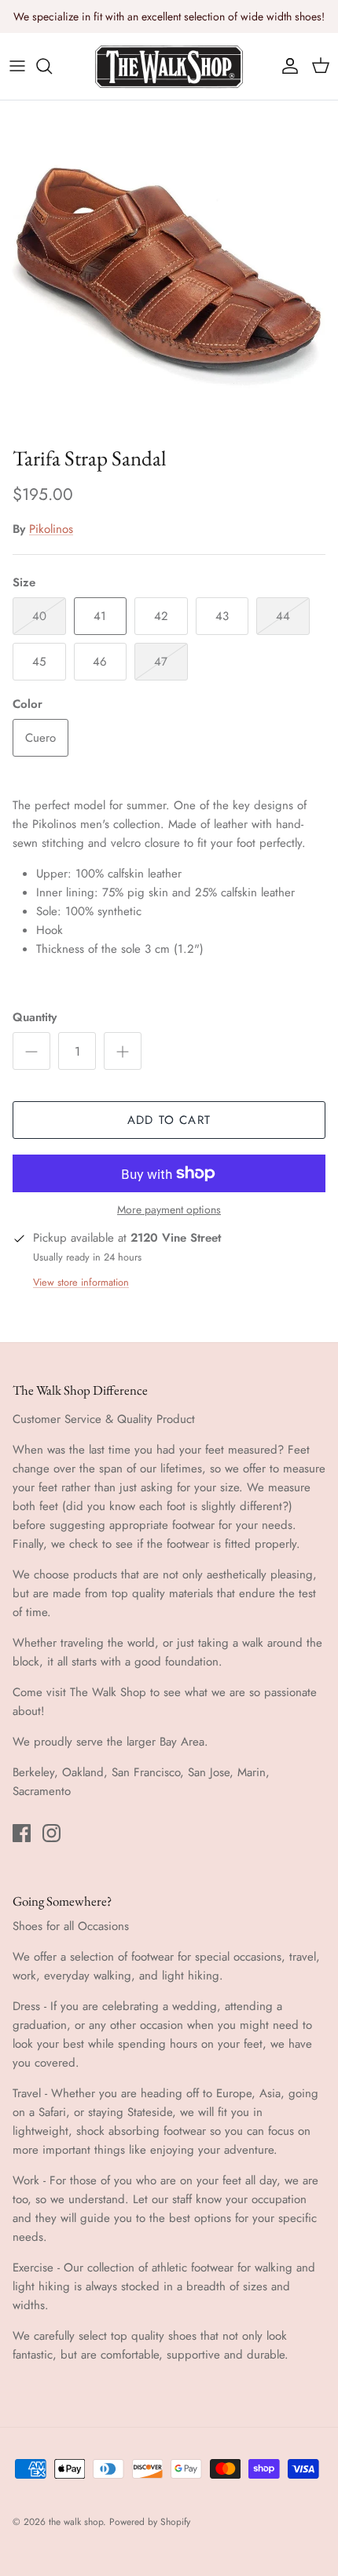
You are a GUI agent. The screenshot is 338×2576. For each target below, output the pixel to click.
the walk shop (76, 2522)
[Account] (286, 66)
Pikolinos (51, 529)
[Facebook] (22, 1833)
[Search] (52, 66)
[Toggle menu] (17, 66)
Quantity (35, 1018)
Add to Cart (169, 1120)
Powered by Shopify (150, 2522)
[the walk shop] (169, 66)
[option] (169, 269)
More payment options (169, 1210)
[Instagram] (51, 1833)
